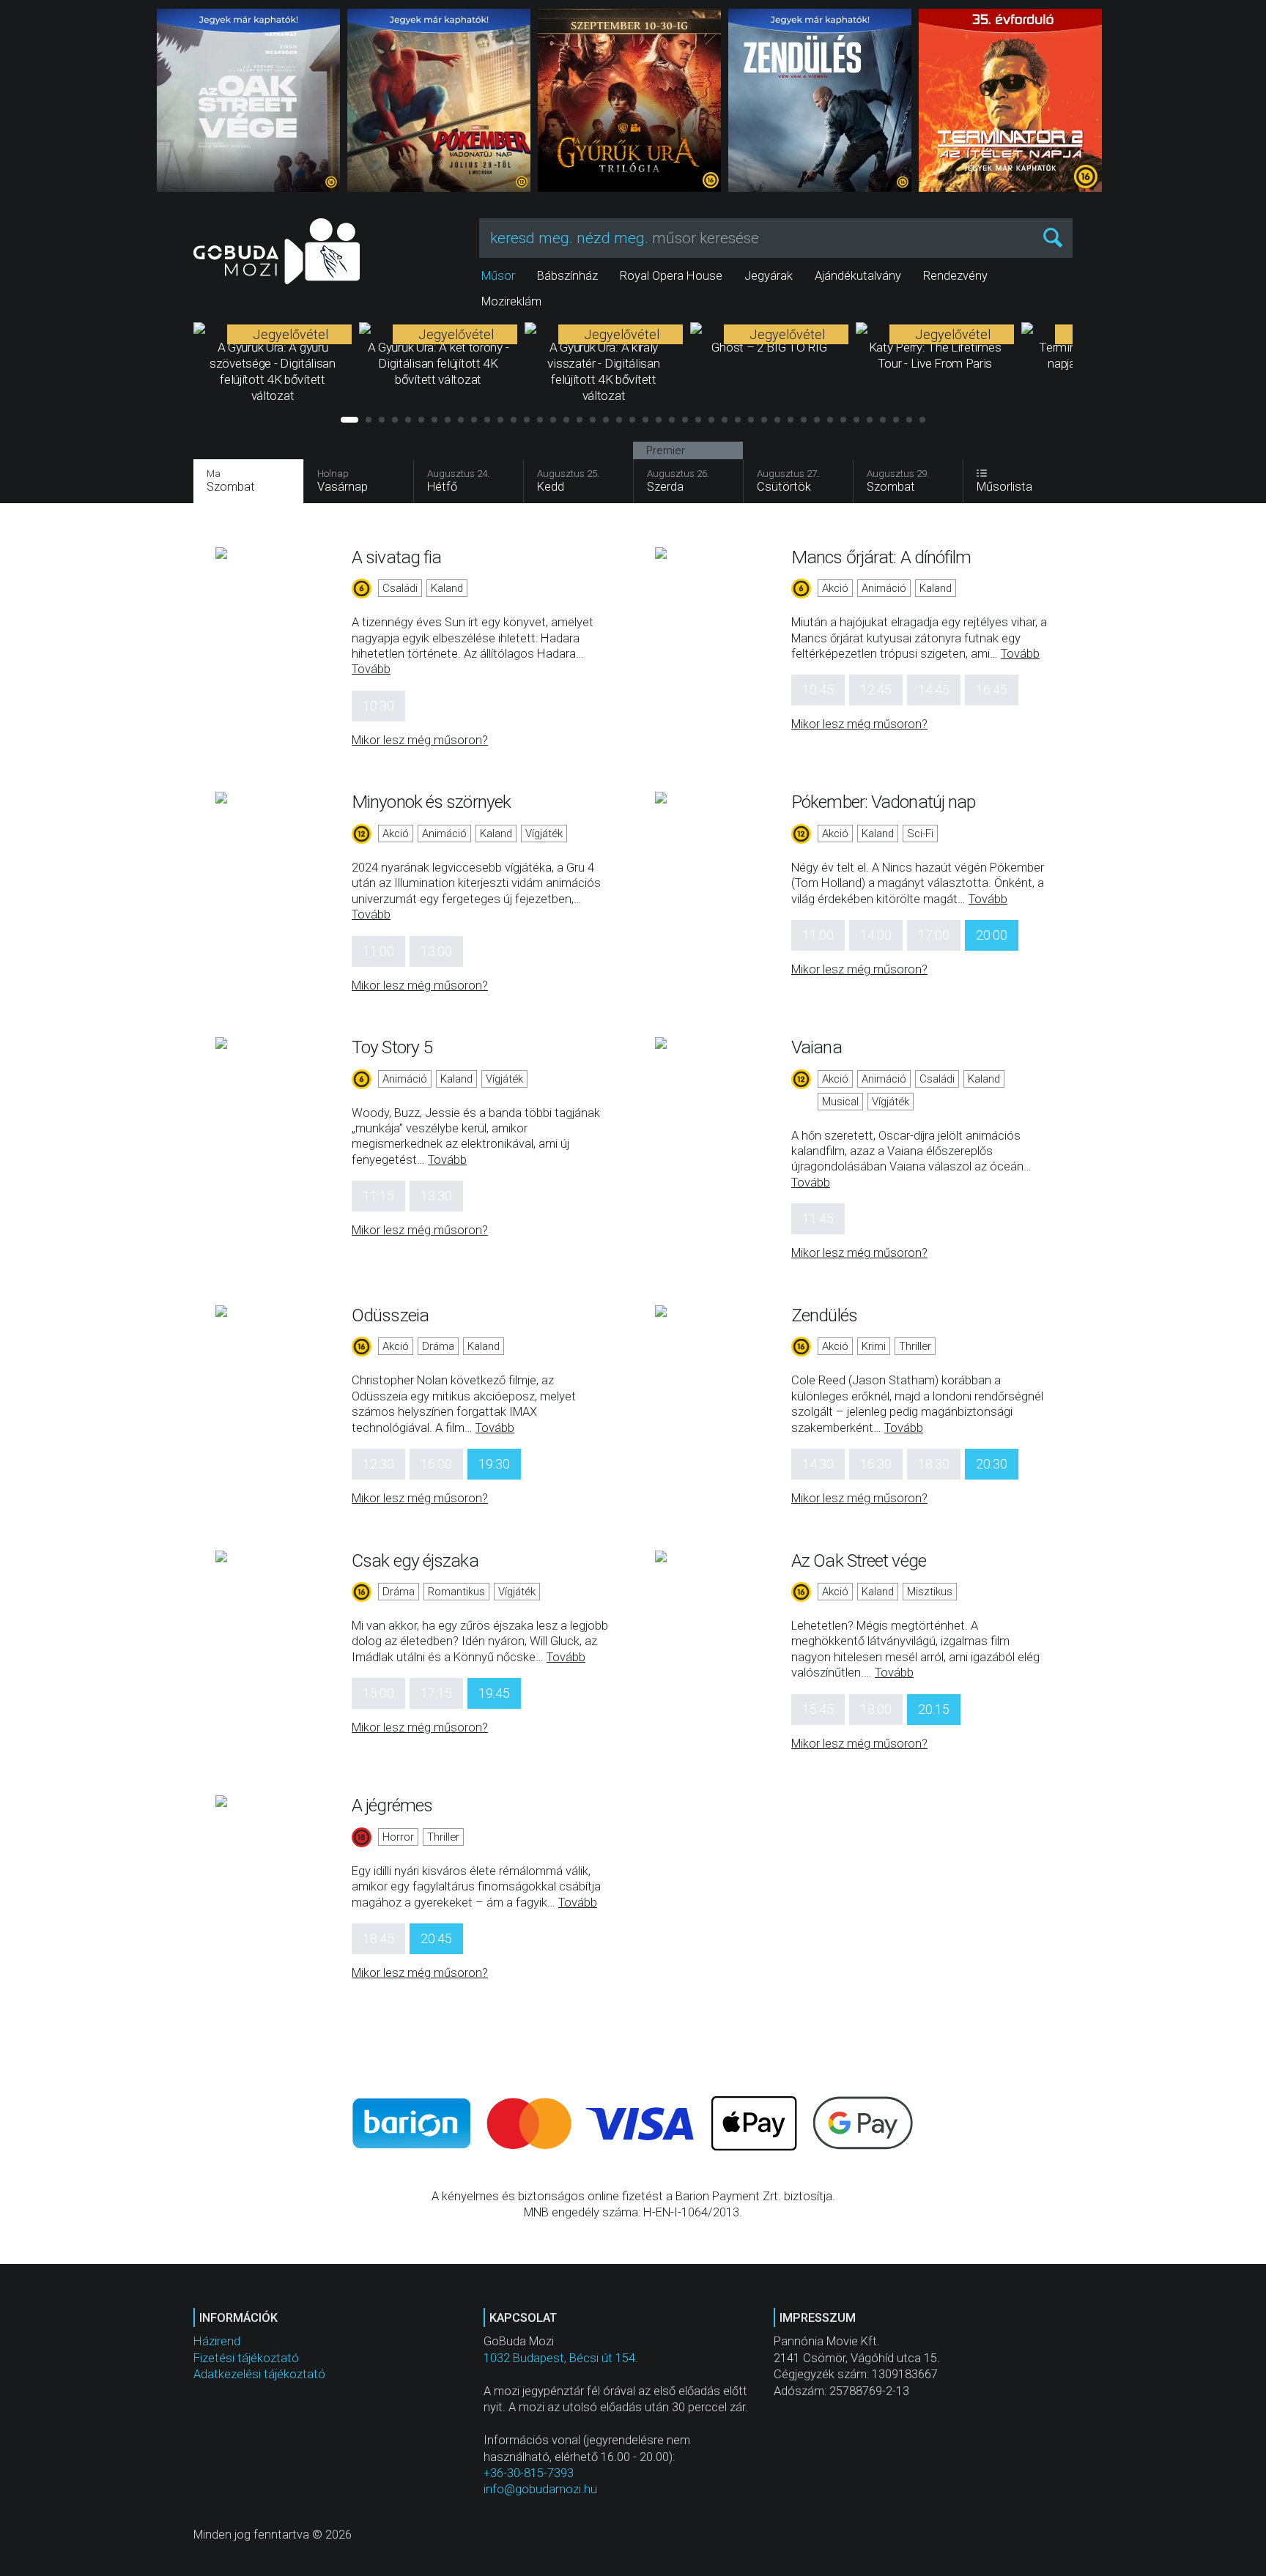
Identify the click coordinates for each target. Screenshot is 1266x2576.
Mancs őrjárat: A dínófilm (881, 557)
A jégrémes (392, 1805)
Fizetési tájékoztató (246, 2358)
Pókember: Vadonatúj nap (883, 802)
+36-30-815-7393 (529, 2473)
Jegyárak (769, 276)
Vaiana (817, 1047)
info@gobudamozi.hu (540, 2489)
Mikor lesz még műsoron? (420, 740)
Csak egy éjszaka (415, 1560)
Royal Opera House (671, 276)
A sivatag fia (396, 557)
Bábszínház (567, 276)
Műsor (498, 276)
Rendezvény (955, 276)
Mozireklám (511, 301)
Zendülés (824, 1315)
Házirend (217, 2341)
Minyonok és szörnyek (431, 802)
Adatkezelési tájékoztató (259, 2374)
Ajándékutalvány (858, 276)
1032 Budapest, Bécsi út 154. (561, 2358)
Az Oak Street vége (859, 1560)
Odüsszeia (390, 1315)
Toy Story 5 (392, 1047)
